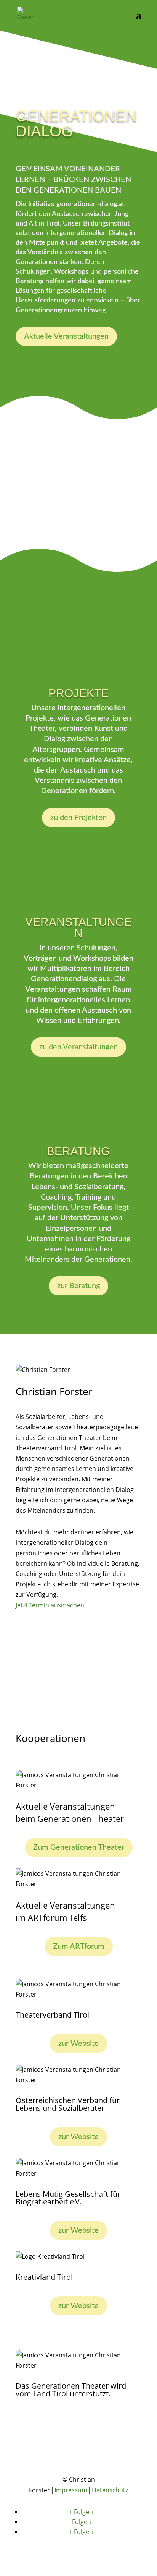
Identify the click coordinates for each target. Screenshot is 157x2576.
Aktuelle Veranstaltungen (66, 336)
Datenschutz (110, 2490)
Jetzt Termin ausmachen (50, 1605)
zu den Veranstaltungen (78, 1047)
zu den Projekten (78, 818)
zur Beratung (78, 1286)
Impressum (71, 2490)
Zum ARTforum (79, 1946)
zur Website (78, 2044)
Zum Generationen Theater (79, 1847)
